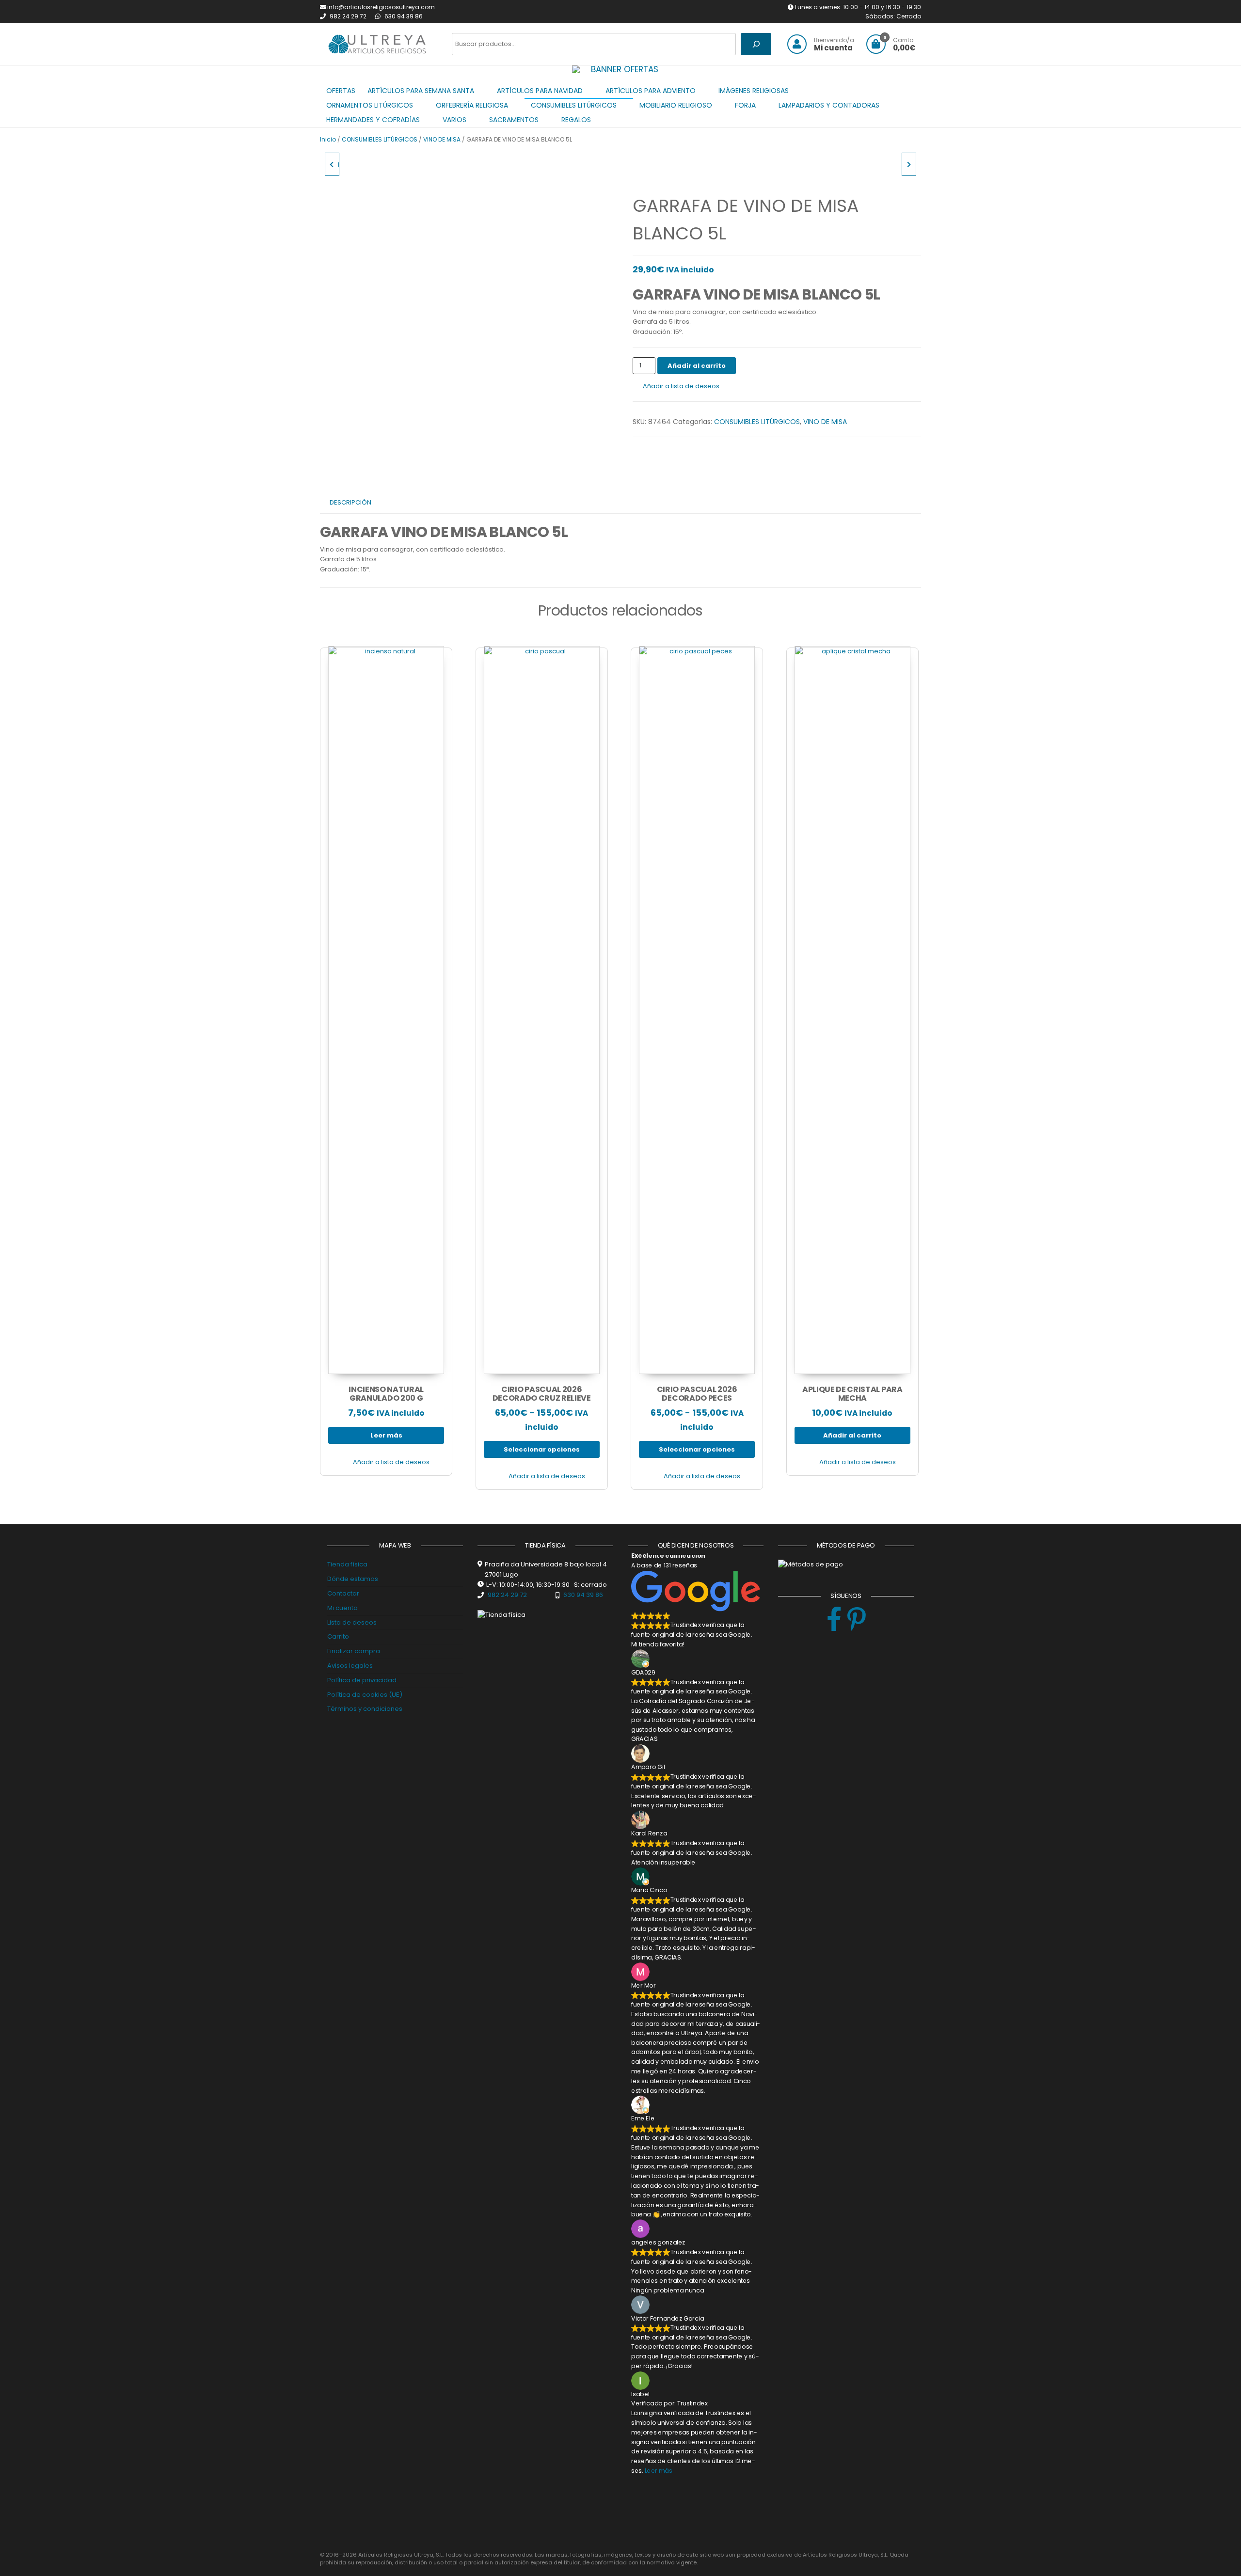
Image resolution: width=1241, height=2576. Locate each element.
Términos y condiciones (365, 1709)
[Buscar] (756, 44)
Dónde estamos (353, 1579)
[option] (620, 70)
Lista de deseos (352, 1622)
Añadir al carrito (697, 366)
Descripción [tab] (350, 502)
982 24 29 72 (349, 16)
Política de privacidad (362, 1680)
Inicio (328, 139)
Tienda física (347, 1564)
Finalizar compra (354, 1651)
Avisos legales (350, 1666)
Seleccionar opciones (542, 1449)
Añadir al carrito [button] (852, 1435)
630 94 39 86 (404, 16)
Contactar (343, 1593)
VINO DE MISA (442, 139)
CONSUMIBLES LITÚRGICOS (380, 139)
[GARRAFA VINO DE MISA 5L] (909, 164)
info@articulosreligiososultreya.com (381, 7)
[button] (586, 69)
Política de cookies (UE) (365, 1695)
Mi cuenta (342, 1608)
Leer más (386, 1435)
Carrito (338, 1636)
